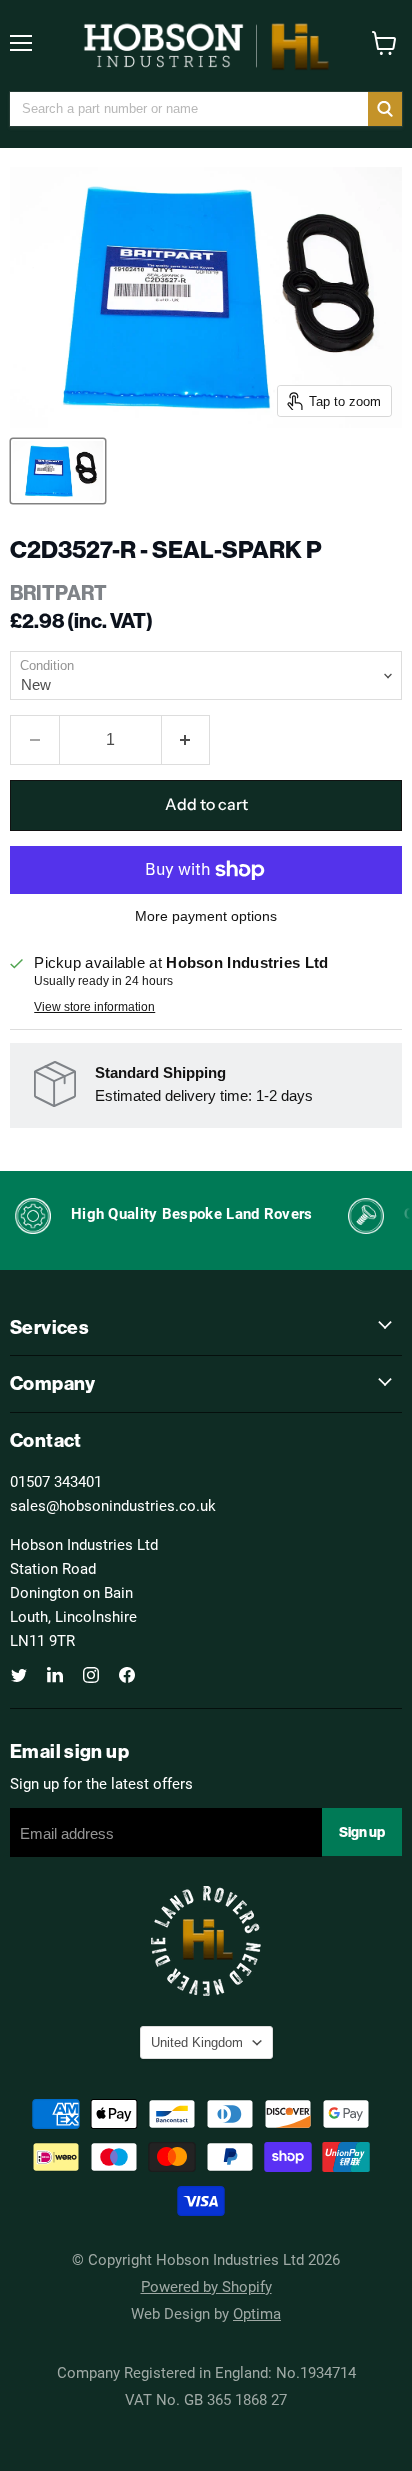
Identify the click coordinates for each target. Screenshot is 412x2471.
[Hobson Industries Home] (206, 46)
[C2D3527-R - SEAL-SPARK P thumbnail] (58, 471)
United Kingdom (197, 2042)
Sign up (362, 1832)
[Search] (385, 109)
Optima (257, 2313)
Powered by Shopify (206, 2286)
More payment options (206, 916)
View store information (94, 1007)
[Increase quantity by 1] (186, 740)
